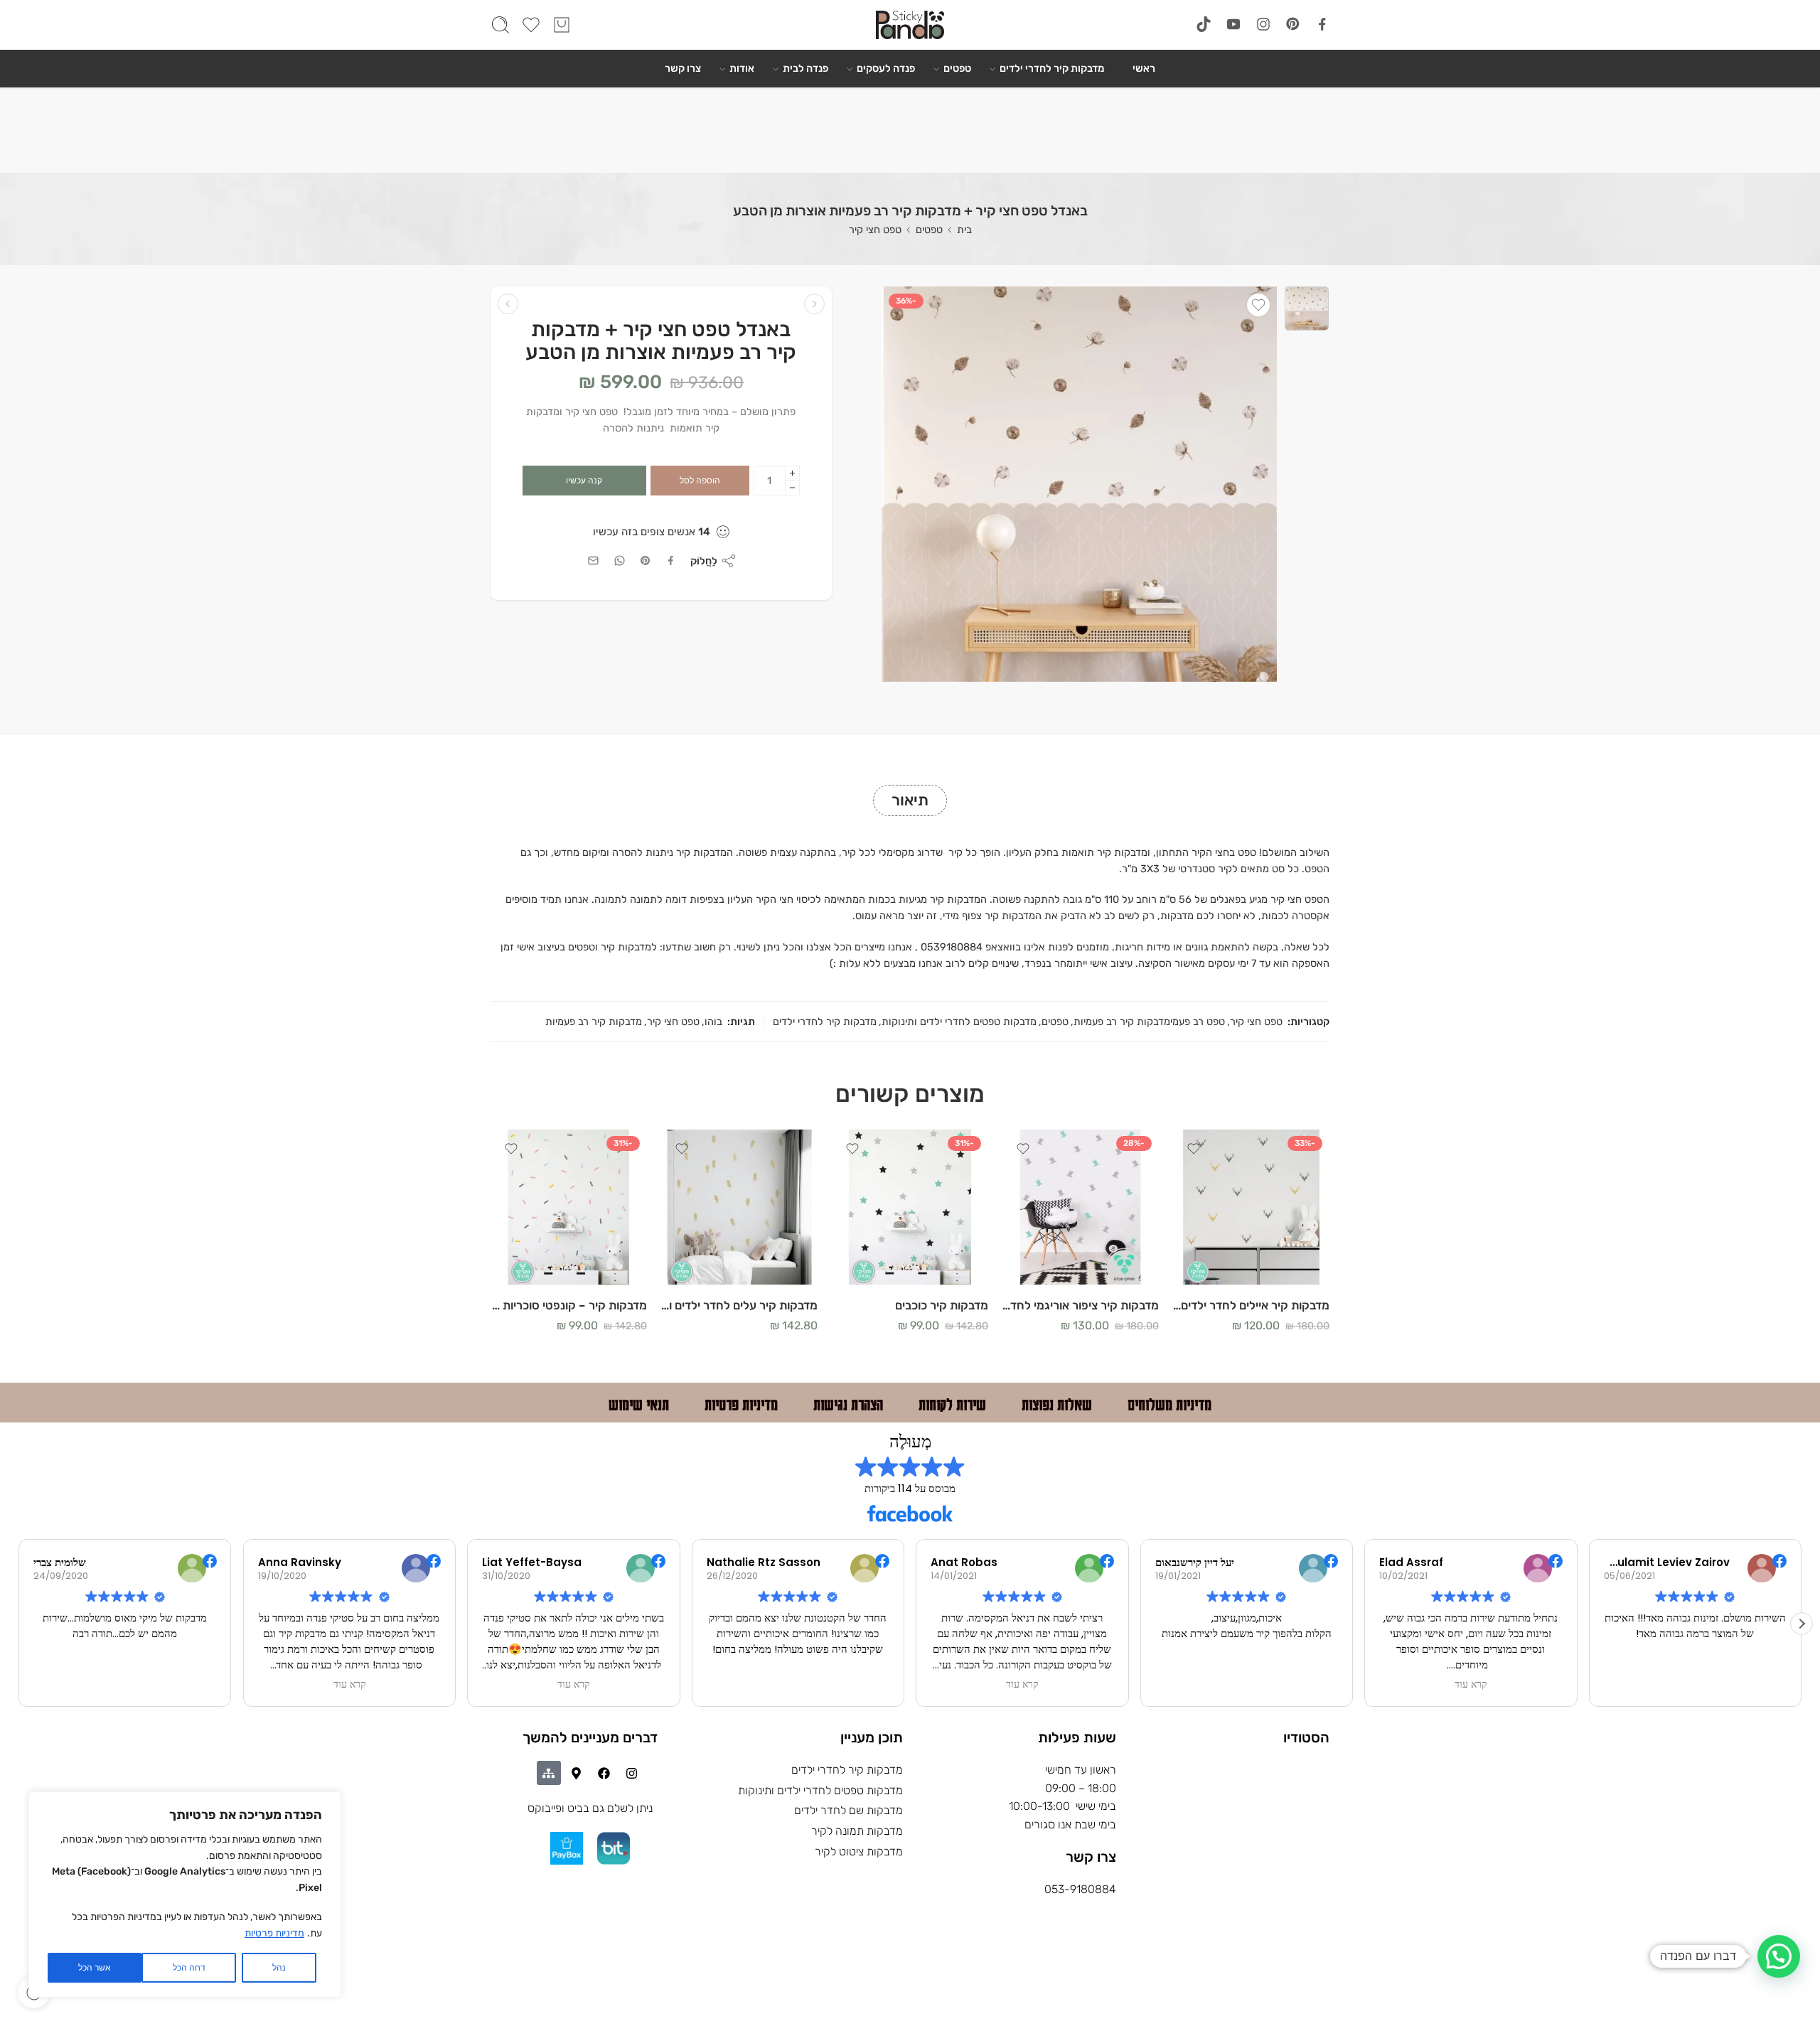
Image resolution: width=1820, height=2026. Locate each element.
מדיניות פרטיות (274, 1933)
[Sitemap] (549, 1773)
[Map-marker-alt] (577, 1773)
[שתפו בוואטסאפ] (620, 561)
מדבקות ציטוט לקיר (859, 1851)
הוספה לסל (700, 481)
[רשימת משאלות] (1258, 305)
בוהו (713, 1022)
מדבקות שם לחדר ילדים (849, 1810)
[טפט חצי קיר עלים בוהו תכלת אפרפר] (1307, 309)
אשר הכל (95, 1968)
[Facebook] (604, 1773)
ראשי (1144, 68)
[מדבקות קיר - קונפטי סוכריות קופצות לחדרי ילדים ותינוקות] (569, 1207)
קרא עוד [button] (349, 1685)
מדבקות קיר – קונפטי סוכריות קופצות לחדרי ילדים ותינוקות (569, 1305)
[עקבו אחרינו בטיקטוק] (1204, 24)
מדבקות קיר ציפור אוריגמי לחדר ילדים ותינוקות (1081, 1305)
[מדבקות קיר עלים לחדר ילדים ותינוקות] (739, 1207)
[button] (1802, 1624)
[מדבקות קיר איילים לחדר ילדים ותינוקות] (1251, 1207)
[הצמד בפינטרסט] (646, 561)
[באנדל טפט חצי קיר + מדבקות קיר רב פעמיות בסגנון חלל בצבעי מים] (814, 304)
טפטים (957, 68)
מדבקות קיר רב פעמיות (594, 1022)
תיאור (910, 800)
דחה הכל (189, 1968)
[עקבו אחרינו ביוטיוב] (1233, 24)
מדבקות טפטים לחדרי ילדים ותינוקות (959, 1022)
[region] (185, 1894)
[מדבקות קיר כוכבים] (910, 1207)
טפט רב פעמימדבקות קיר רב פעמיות (1149, 1022)
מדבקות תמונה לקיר (857, 1831)
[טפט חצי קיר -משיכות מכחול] (508, 304)
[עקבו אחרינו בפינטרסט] (1293, 24)
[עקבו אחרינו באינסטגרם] (1263, 24)
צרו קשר (683, 68)
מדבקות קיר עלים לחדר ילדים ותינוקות (739, 1305)
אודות (742, 68)
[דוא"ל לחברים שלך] (593, 561)
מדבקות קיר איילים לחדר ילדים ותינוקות (1251, 1305)
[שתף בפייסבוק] (671, 561)
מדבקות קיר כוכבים (942, 1305)
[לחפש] (500, 25)
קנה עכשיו (584, 481)
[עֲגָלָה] (562, 25)
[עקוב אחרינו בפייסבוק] (1322, 24)
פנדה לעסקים (886, 68)
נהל (279, 1968)
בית (964, 230)
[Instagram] (632, 1773)
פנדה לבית (805, 68)
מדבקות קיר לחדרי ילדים (1052, 68)
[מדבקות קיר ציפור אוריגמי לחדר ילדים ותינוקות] (1081, 1207)
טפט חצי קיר (875, 230)
